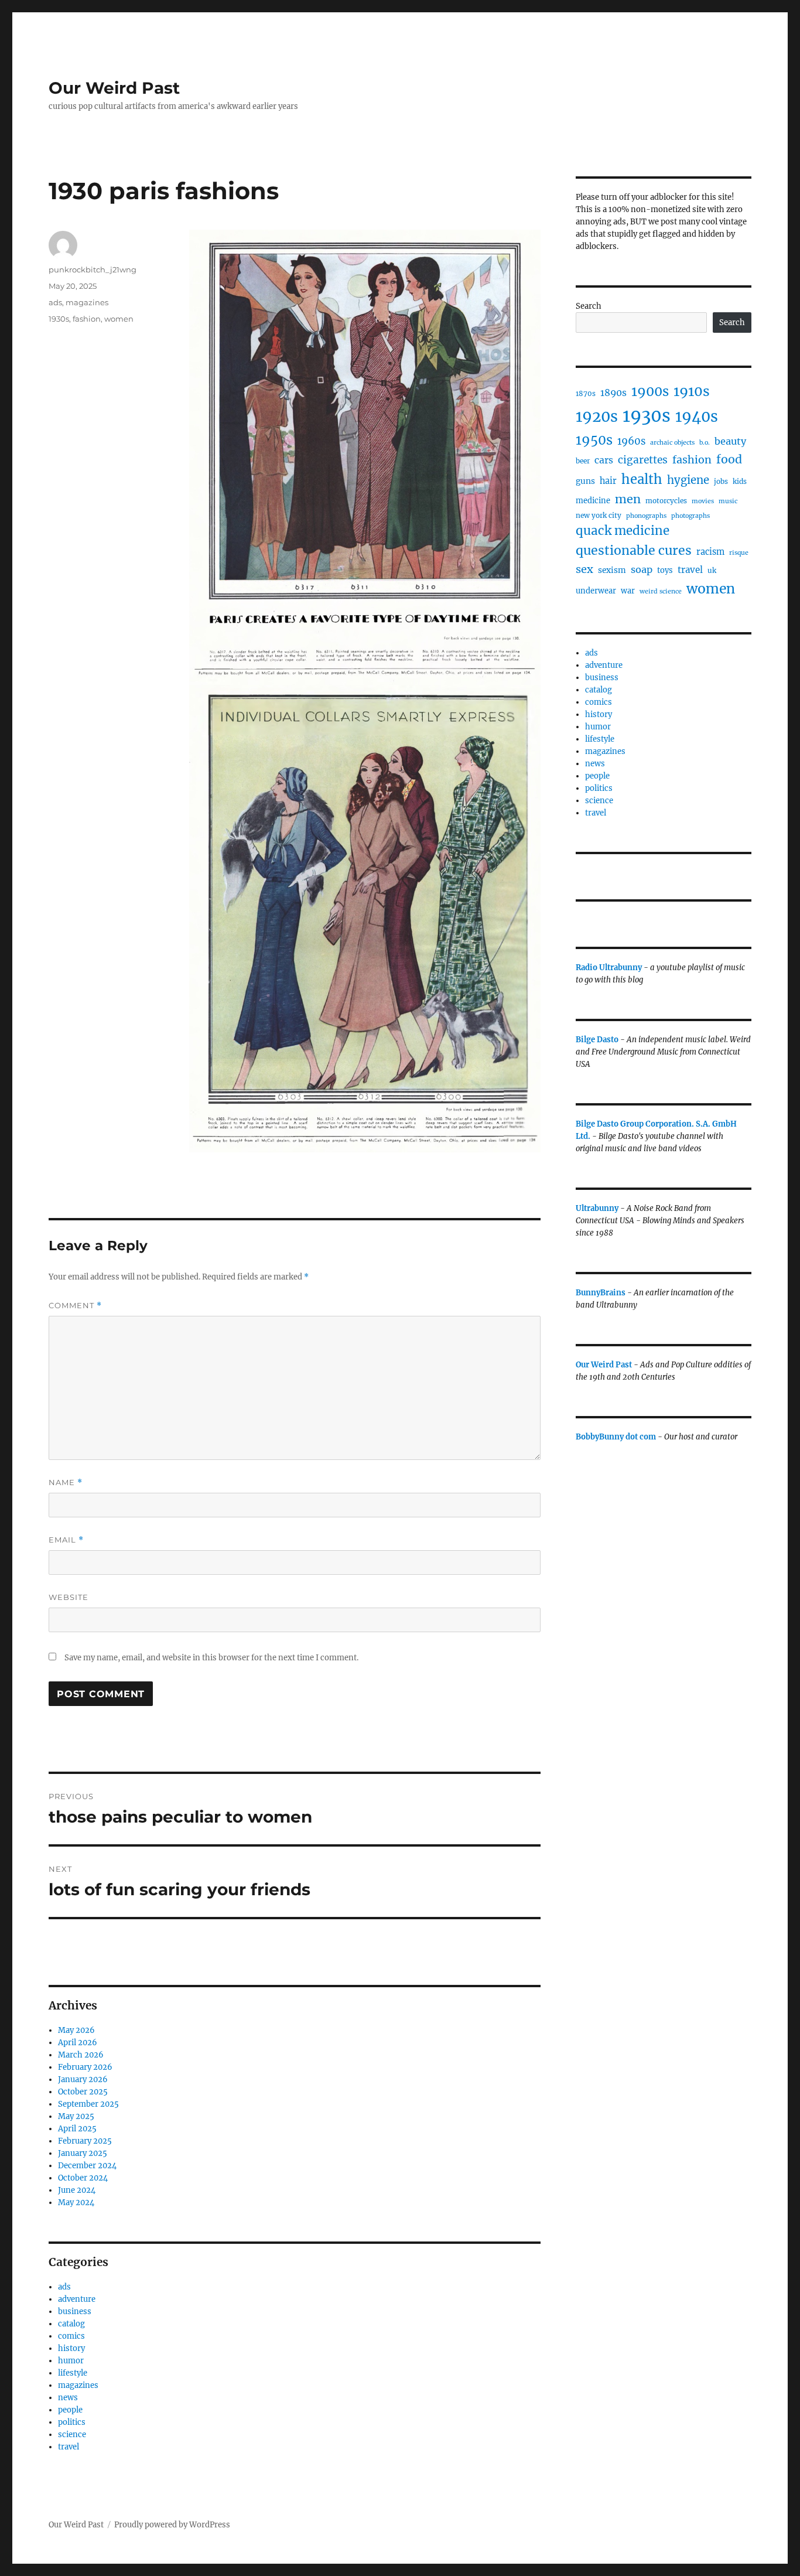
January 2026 (83, 2079)
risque (739, 553)
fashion (87, 319)
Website (69, 1597)
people (70, 2410)
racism (710, 552)
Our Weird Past (114, 88)
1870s (586, 393)
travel (69, 2447)
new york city (599, 515)
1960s (631, 441)
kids (740, 481)
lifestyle (73, 2373)
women (119, 319)
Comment (75, 1306)
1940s (697, 417)
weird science (661, 591)
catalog (71, 2324)
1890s (613, 393)
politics (72, 2422)
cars (604, 460)
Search (589, 306)
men (628, 499)
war (628, 591)
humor (71, 2361)
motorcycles (666, 501)
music (728, 501)
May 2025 (76, 2116)
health (642, 479)
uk (712, 570)
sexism (612, 570)
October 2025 (83, 2092)
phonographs (646, 516)
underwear (596, 591)
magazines (87, 302)
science (72, 2435)
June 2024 (77, 2190)
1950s (594, 440)
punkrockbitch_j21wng (93, 269)
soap (642, 569)
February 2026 (85, 2067)
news (68, 2398)
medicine (593, 501)
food (729, 459)
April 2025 (77, 2129)
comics (71, 2336)
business (75, 2311)
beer (583, 461)
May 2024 (76, 2203)
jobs (721, 481)
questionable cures (634, 550)
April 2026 (78, 2043)
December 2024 (87, 2166)
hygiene (688, 480)
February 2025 (85, 2141)
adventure (77, 2299)
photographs (690, 516)
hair (608, 481)
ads (55, 302)
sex (584, 569)
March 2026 (81, 2055)
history (71, 2348)
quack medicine (623, 531)
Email (66, 1540)
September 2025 (88, 2104)
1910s (692, 391)
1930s (59, 319)
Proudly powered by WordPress (172, 2525)
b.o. (705, 443)
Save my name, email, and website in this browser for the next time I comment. (211, 1658)
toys (665, 570)
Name (66, 1483)
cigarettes (643, 460)
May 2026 (76, 2030)
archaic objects (672, 443)
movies (703, 501)
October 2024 (83, 2178)
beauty (730, 441)
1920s (597, 417)
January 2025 (83, 2153)
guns (585, 481)
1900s (650, 391)
